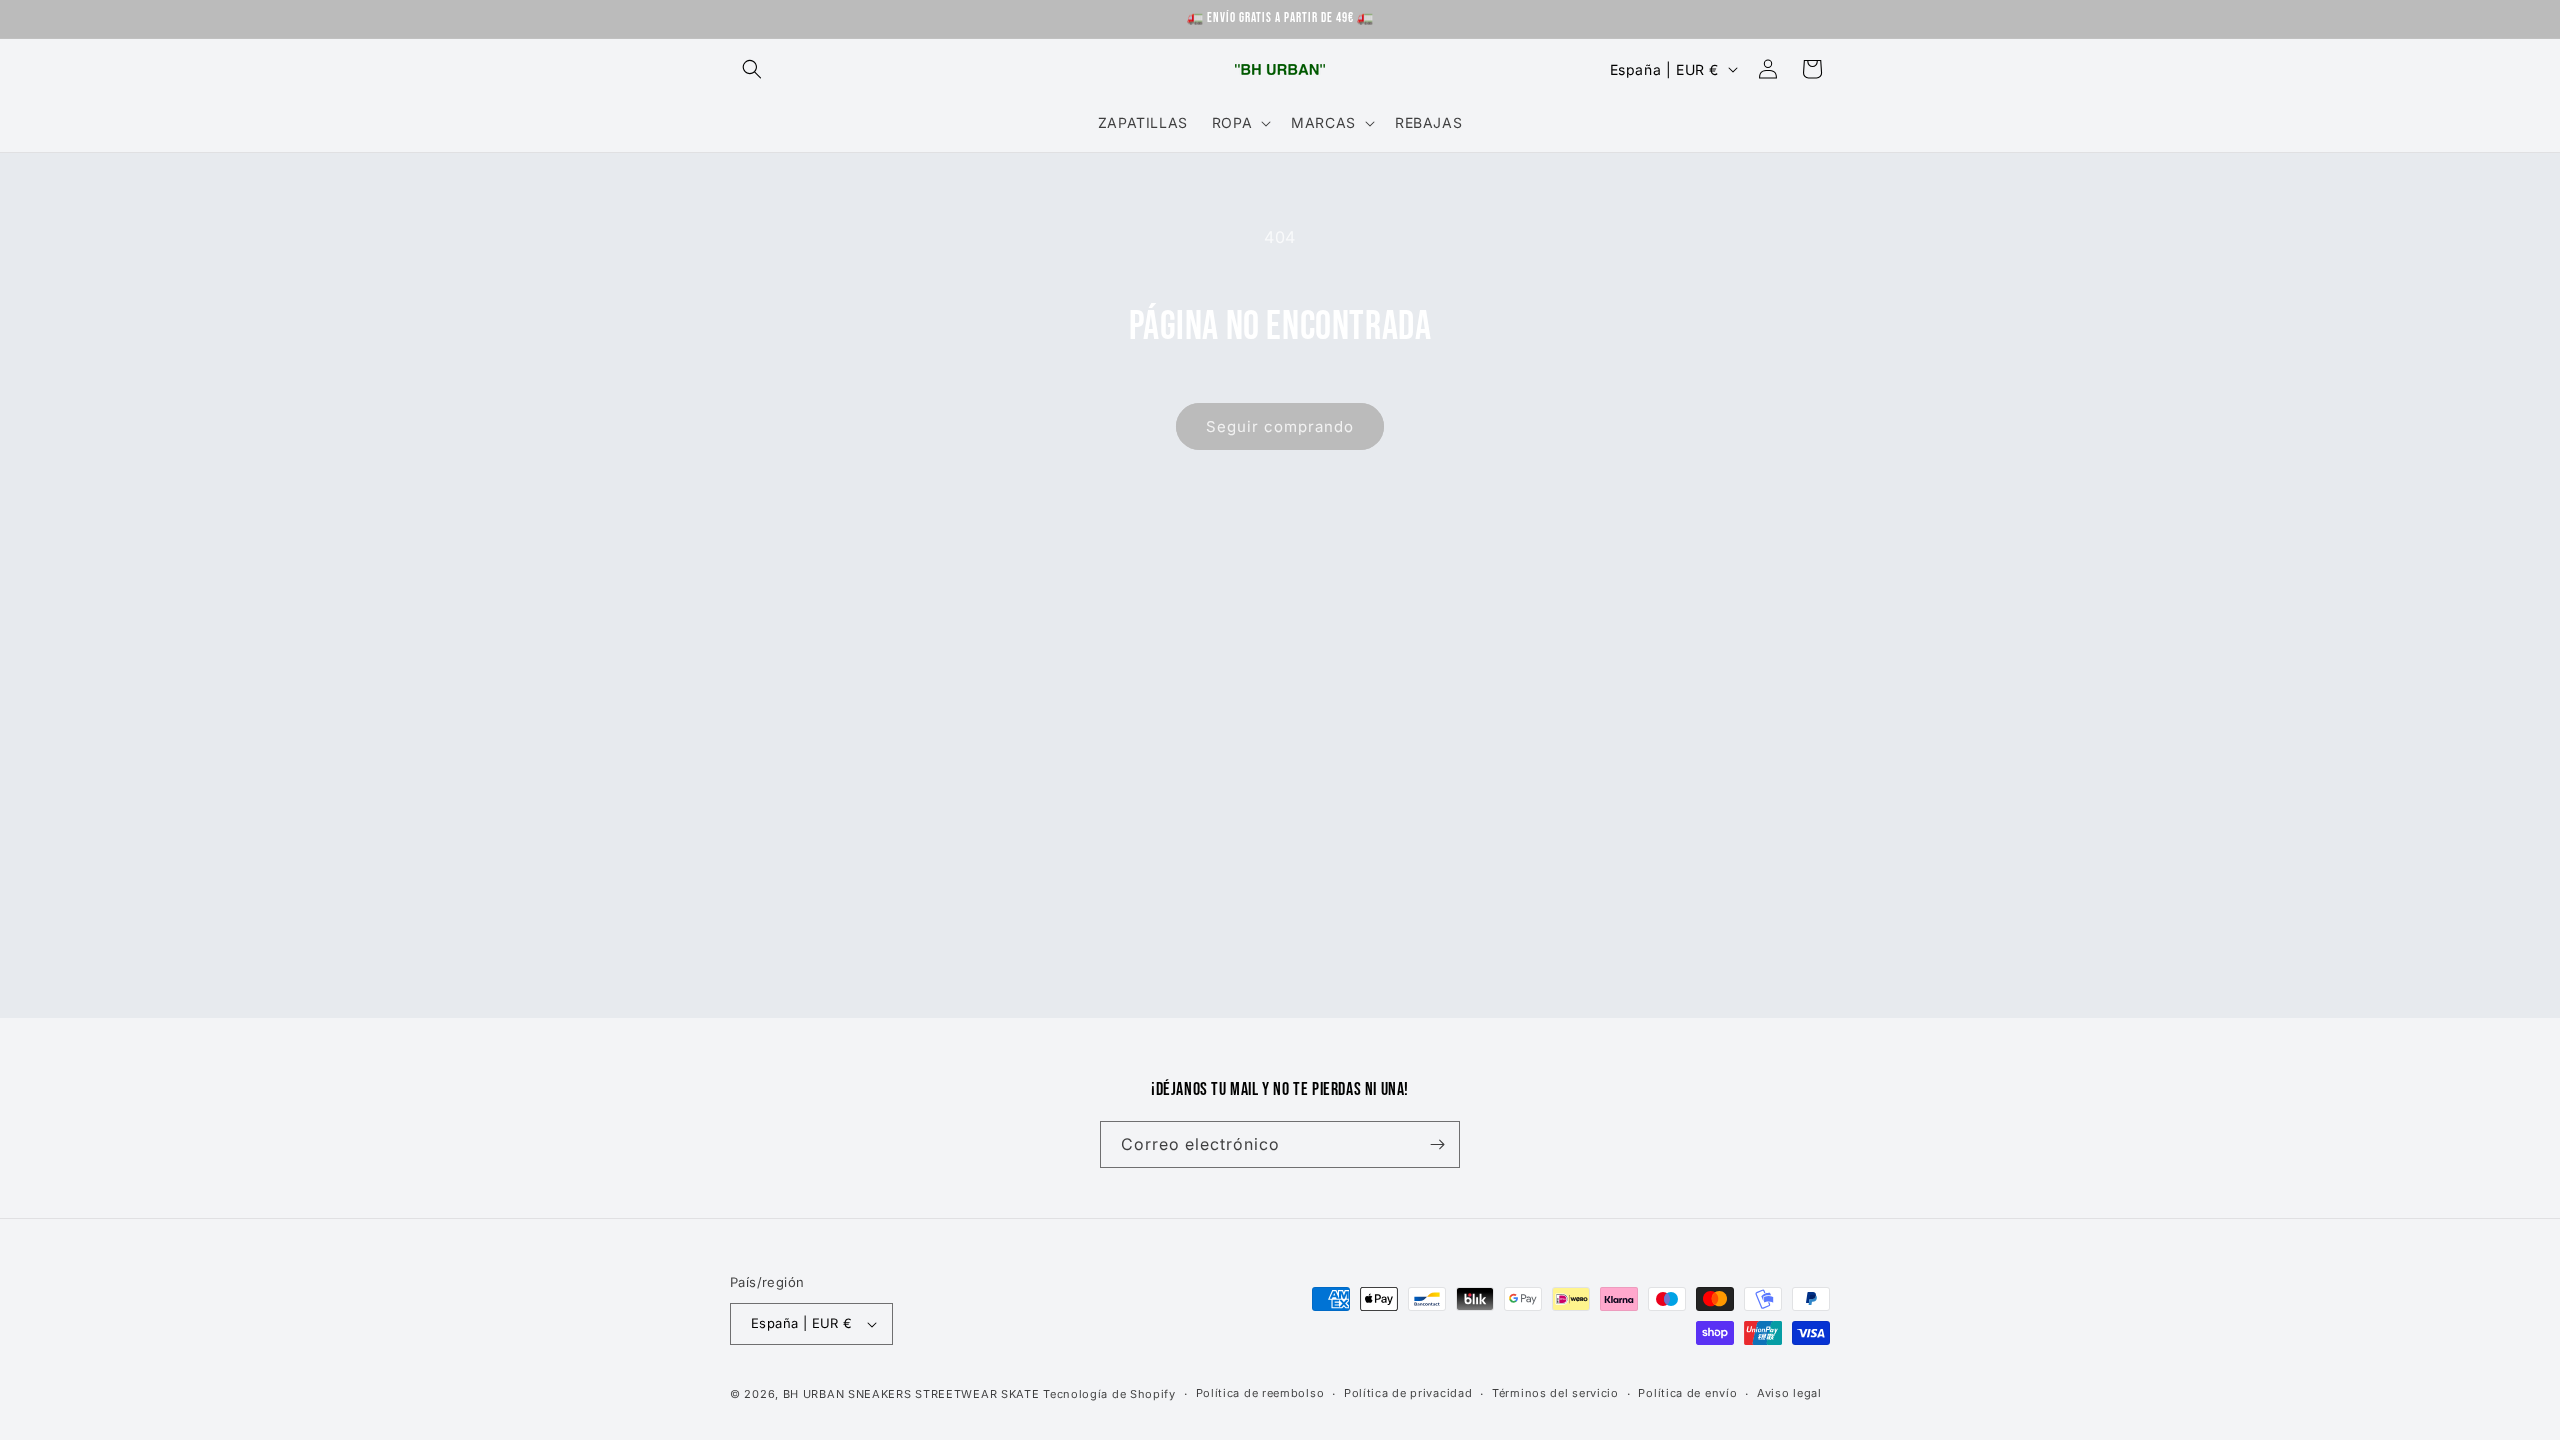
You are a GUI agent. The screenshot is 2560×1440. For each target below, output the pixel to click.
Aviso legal (1789, 1393)
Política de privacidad (1408, 1393)
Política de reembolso (1260, 1393)
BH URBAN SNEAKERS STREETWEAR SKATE (913, 1394)
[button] (752, 69)
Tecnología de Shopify (1109, 1394)
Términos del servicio (1555, 1393)
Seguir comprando (1280, 426)
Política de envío (1687, 1393)
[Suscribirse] (1437, 1144)
